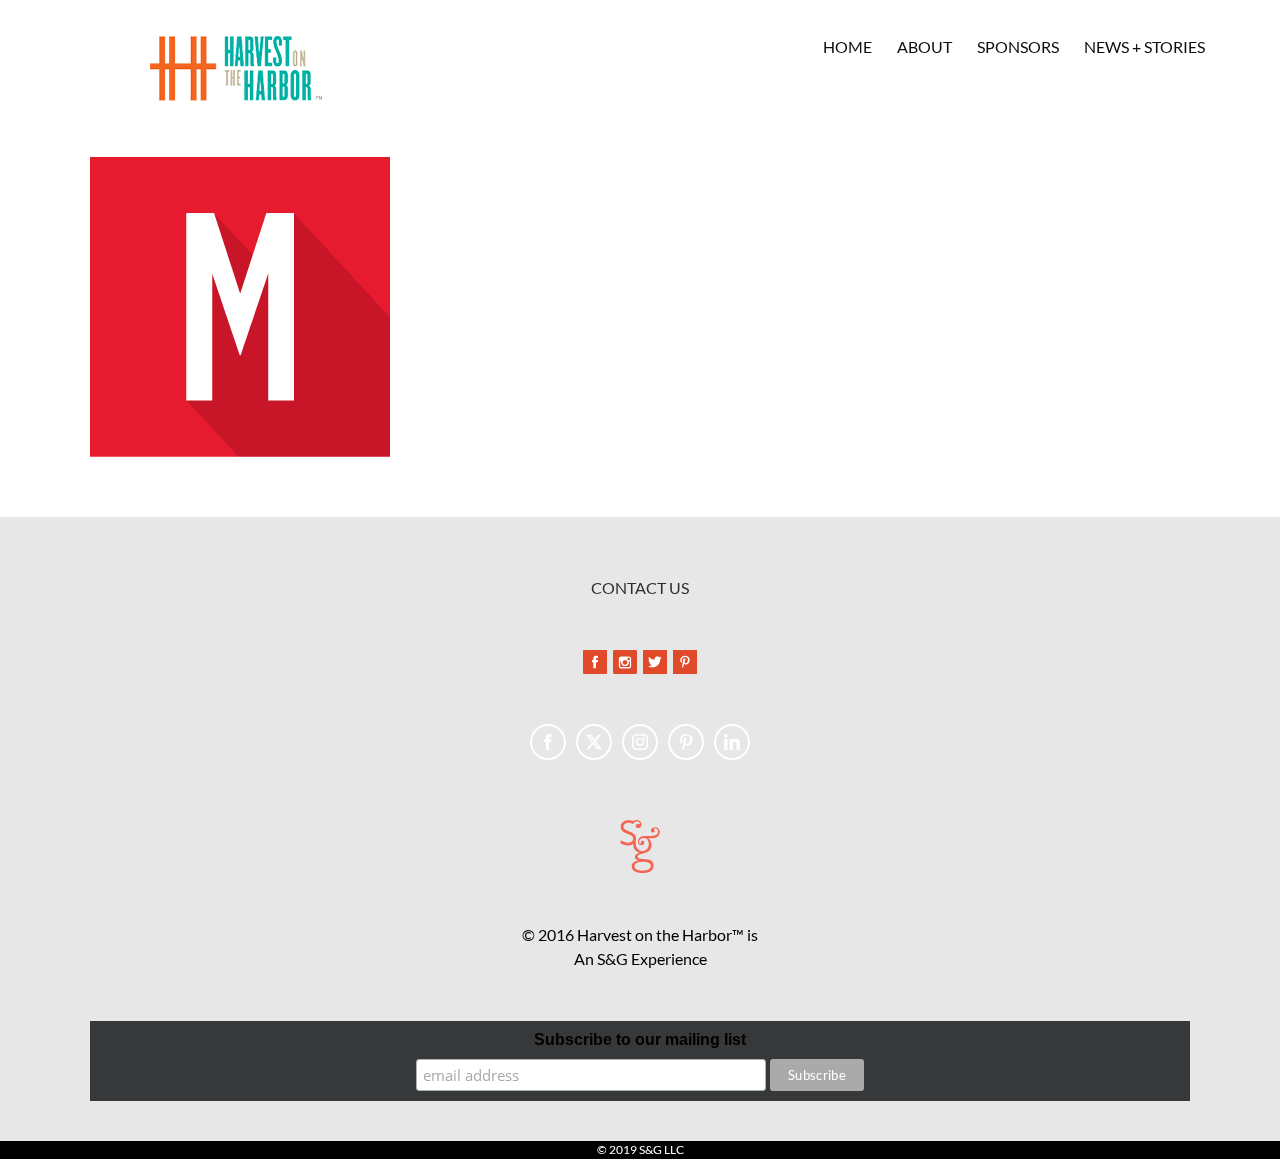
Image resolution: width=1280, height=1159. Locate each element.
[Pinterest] (686, 742)
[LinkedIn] (732, 742)
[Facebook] (548, 742)
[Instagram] (640, 742)
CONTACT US (640, 587)
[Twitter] (594, 742)
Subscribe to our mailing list (640, 1039)
